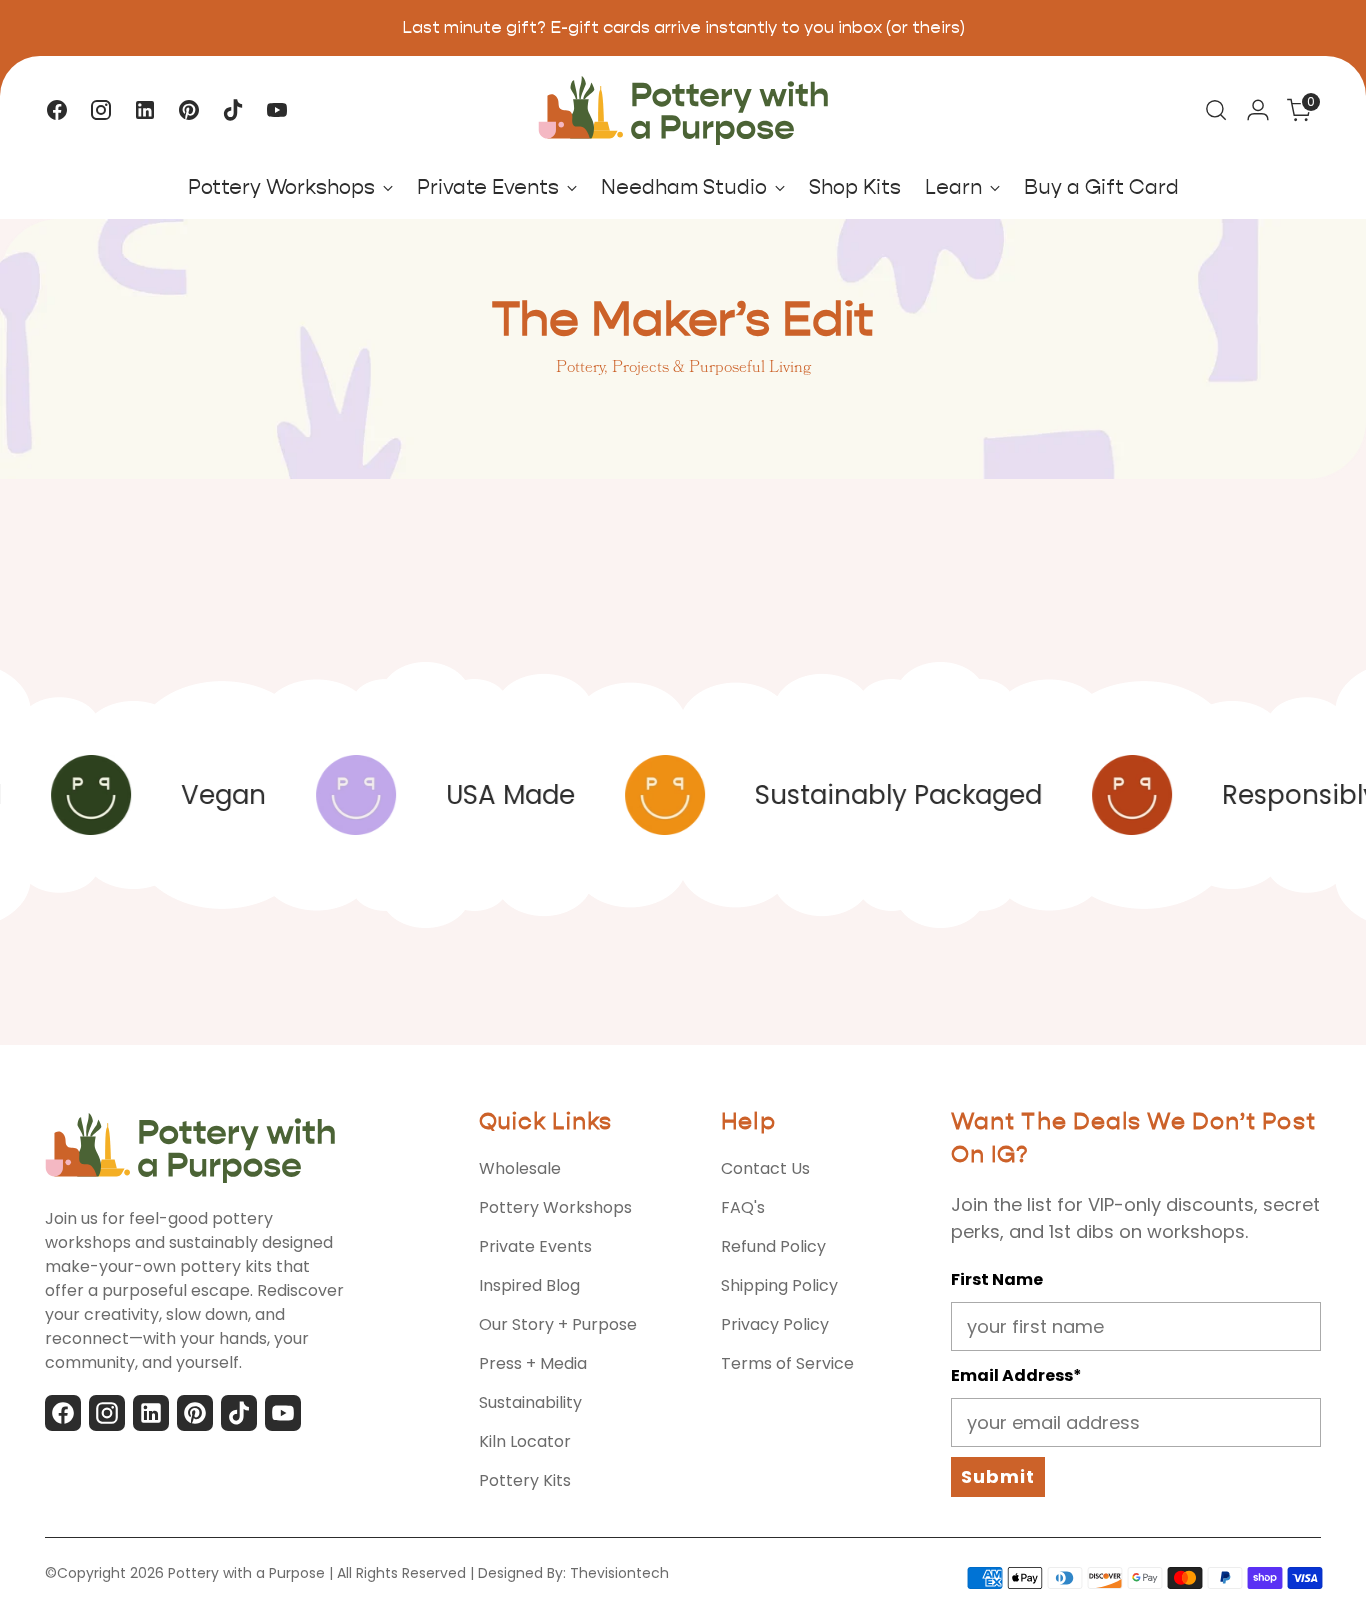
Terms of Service (787, 1363)
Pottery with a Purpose (246, 1573)
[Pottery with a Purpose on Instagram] (101, 110)
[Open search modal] (1216, 110)
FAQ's (743, 1207)
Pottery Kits (525, 1480)
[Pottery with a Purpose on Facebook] (57, 110)
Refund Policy (773, 1246)
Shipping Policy (779, 1285)
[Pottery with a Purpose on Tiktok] (233, 110)
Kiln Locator (525, 1441)
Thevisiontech (619, 1573)
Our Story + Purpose (558, 1324)
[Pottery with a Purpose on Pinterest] (189, 110)
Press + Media (533, 1363)
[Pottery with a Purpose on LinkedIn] (145, 110)
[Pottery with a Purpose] (683, 110)
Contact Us (765, 1168)
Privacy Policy (775, 1324)
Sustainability (530, 1402)
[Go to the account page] (1258, 110)
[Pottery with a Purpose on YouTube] (277, 110)
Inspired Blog (529, 1285)
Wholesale (520, 1168)
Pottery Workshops (555, 1207)
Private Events (535, 1246)
